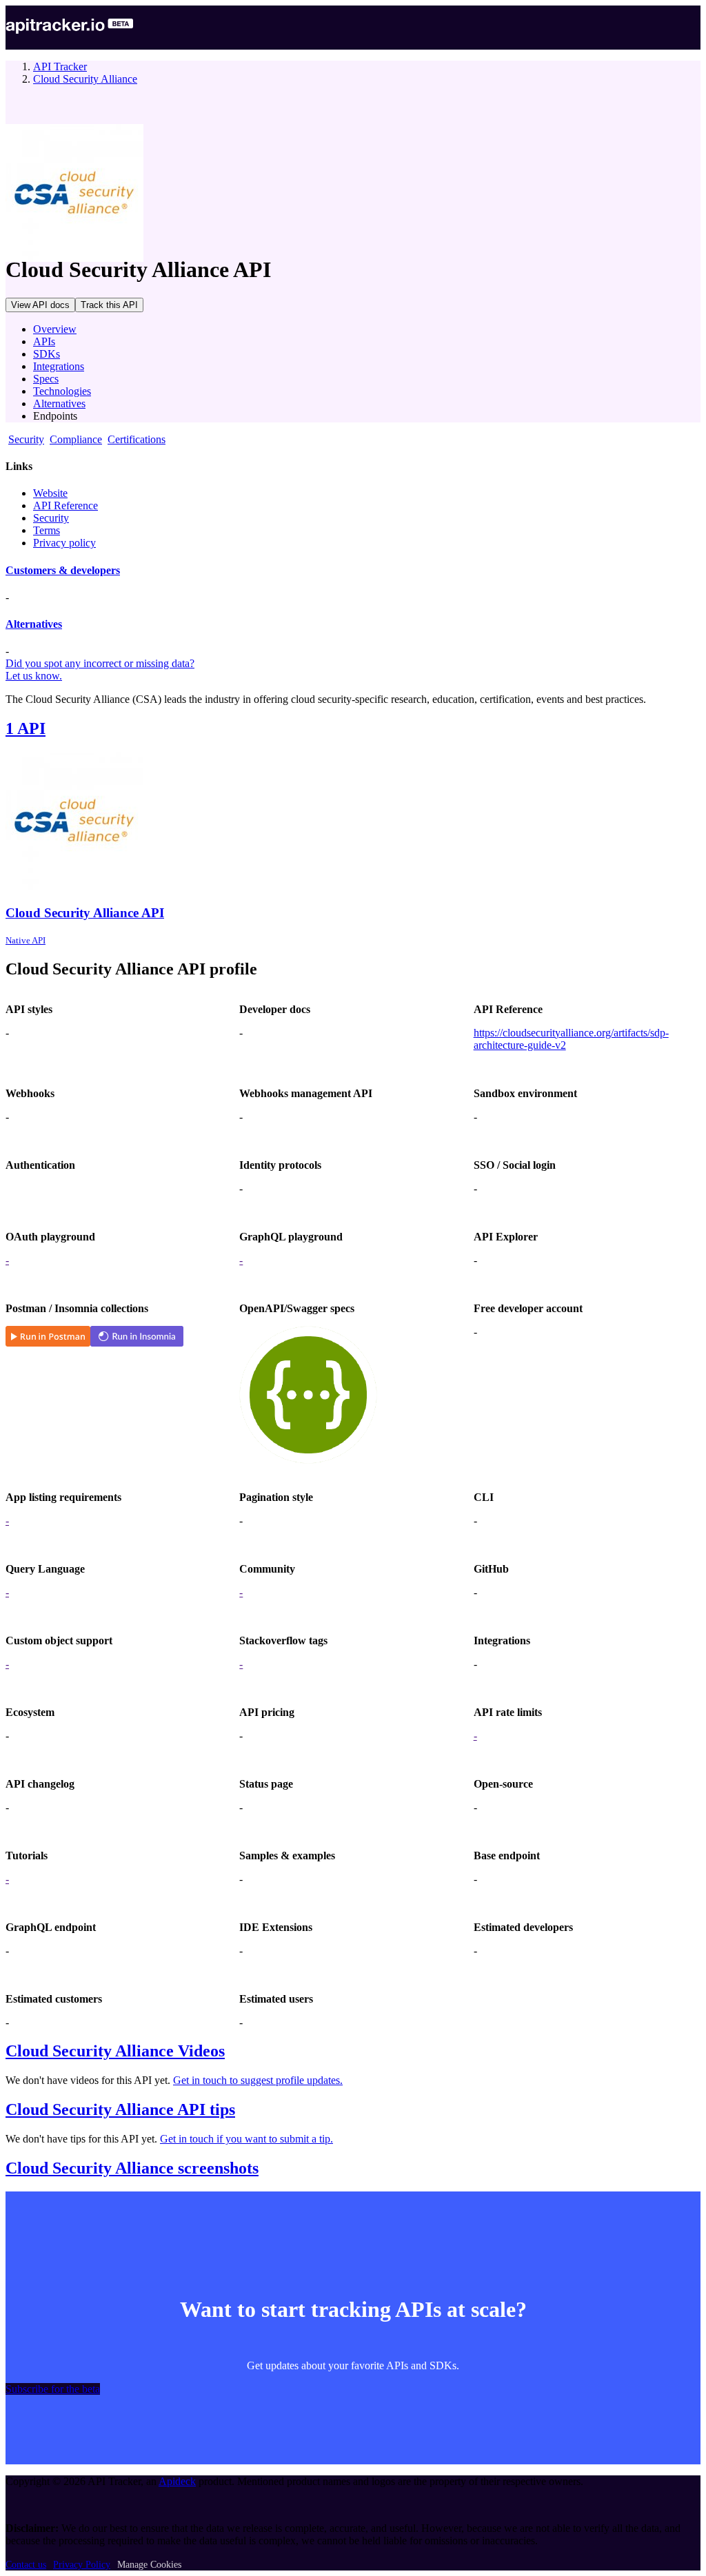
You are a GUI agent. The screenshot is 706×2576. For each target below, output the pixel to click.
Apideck (177, 2481)
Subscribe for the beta (53, 2389)
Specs (46, 379)
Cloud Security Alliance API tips (120, 2109)
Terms (47, 530)
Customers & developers (63, 570)
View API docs (40, 305)
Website (50, 493)
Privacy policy (64, 543)
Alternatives (59, 403)
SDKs (47, 354)
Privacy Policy (82, 2565)
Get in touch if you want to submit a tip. (246, 2139)
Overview (55, 329)
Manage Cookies (149, 2565)
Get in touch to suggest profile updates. (258, 2080)
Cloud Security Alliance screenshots (132, 2168)
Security (51, 518)
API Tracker (60, 67)
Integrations (59, 366)
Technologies (62, 391)
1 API (26, 728)
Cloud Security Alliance (85, 79)
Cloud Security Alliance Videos (115, 2051)
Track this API (109, 305)
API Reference (65, 505)
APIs (44, 341)
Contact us (26, 2565)
